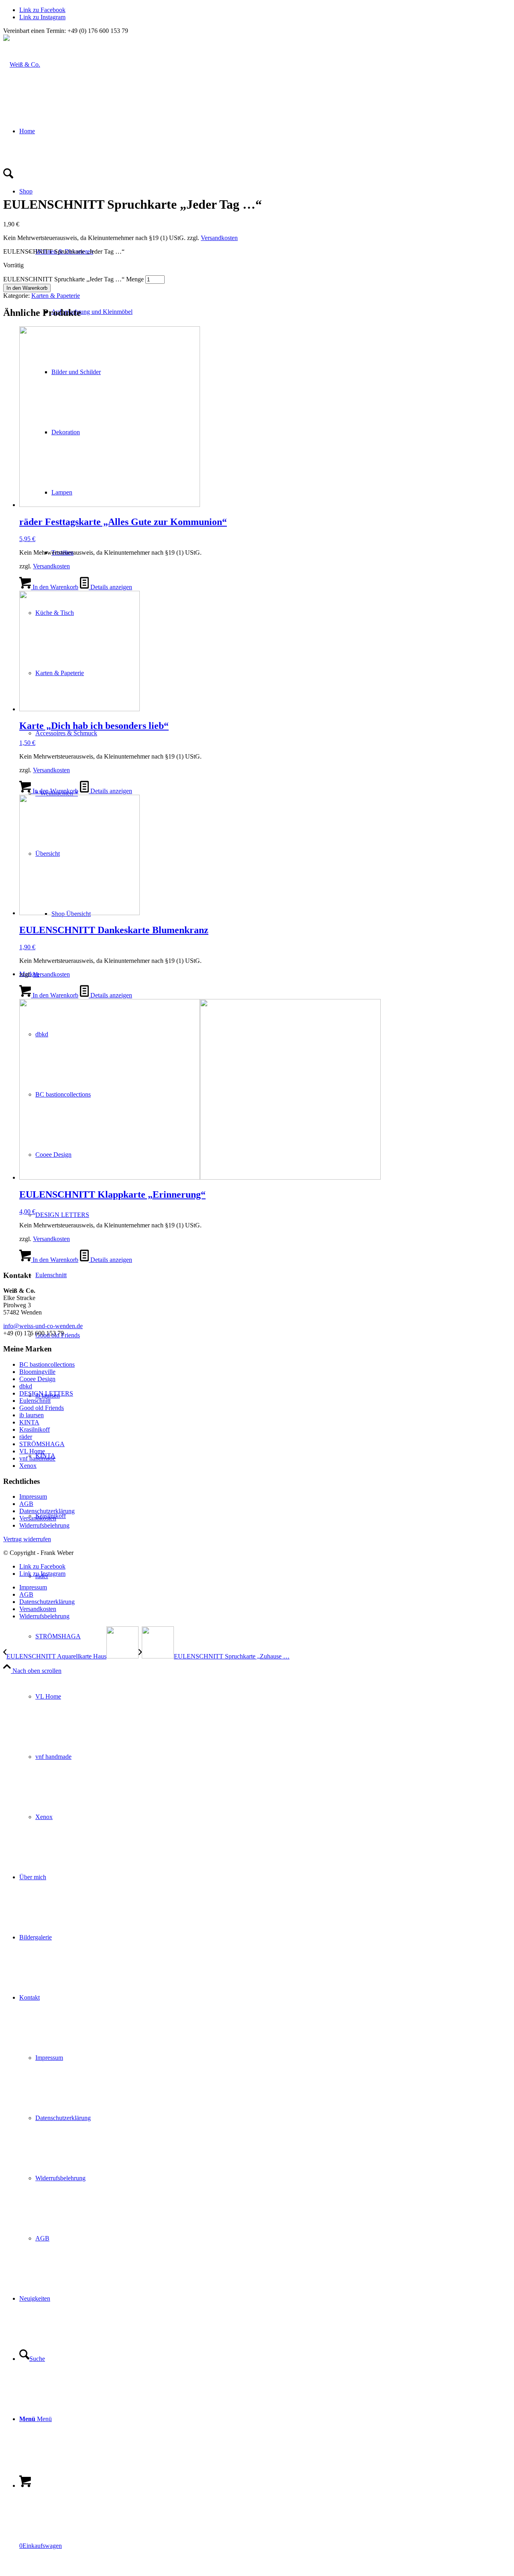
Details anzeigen (110, 587)
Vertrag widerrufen (27, 1539)
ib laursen (32, 1415)
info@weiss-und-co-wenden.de (43, 1326)
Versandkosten (219, 238)
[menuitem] (273, 1636)
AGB (26, 1504)
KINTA (29, 1422)
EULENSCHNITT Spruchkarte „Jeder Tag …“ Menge (73, 279)
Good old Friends (42, 1408)
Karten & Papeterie (56, 296)
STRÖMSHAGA (42, 1444)
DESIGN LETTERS (46, 1393)
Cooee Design (37, 1379)
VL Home (32, 1451)
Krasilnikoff (35, 1429)
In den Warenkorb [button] (55, 587)
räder (26, 1437)
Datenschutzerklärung (47, 1511)
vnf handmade (37, 1458)
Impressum (33, 1497)
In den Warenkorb (27, 288)
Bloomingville (37, 1372)
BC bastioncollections (47, 1364)
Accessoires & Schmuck (66, 733)
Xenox (28, 1466)
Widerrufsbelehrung (44, 1525)
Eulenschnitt (35, 1401)
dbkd (26, 1386)
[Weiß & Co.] (22, 64)
